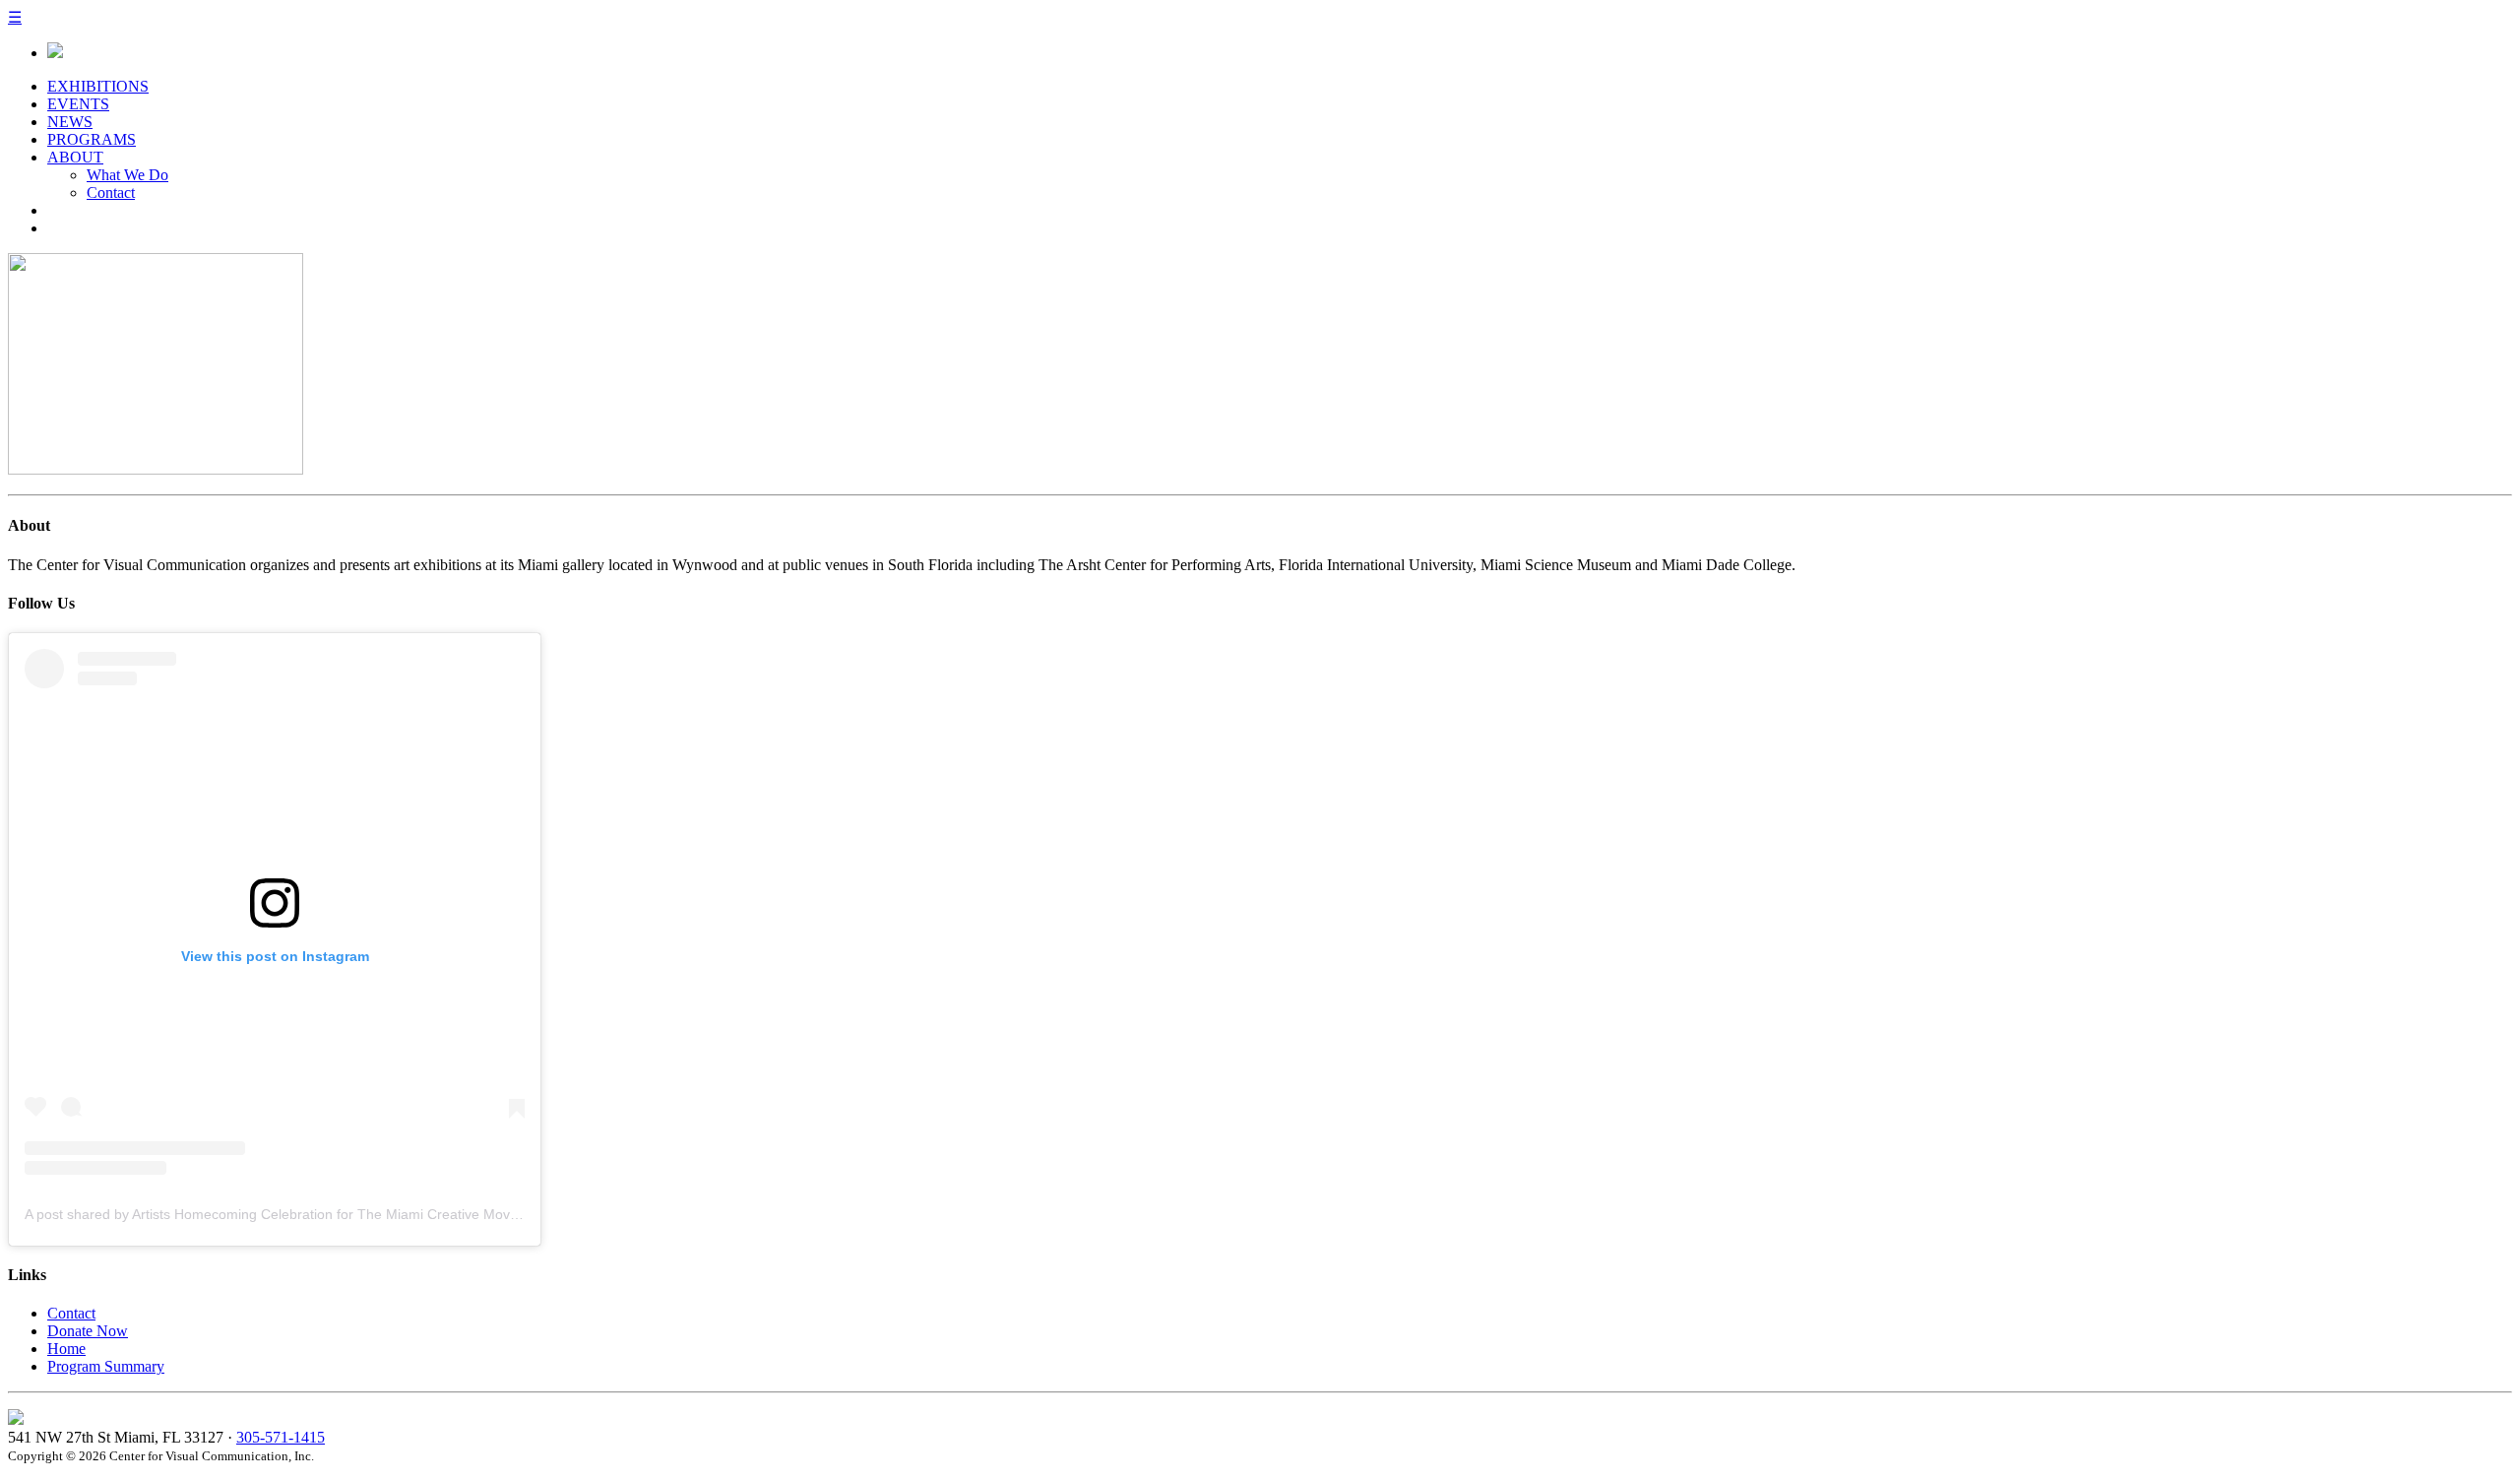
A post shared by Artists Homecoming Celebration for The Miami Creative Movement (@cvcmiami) (330, 1214)
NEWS (70, 122)
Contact (111, 193)
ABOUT (75, 157)
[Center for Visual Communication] (55, 53)
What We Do (127, 175)
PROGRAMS (92, 139)
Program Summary (106, 1366)
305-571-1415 (281, 1437)
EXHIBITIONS (98, 86)
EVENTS (78, 104)
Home (66, 1349)
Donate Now (88, 1331)
